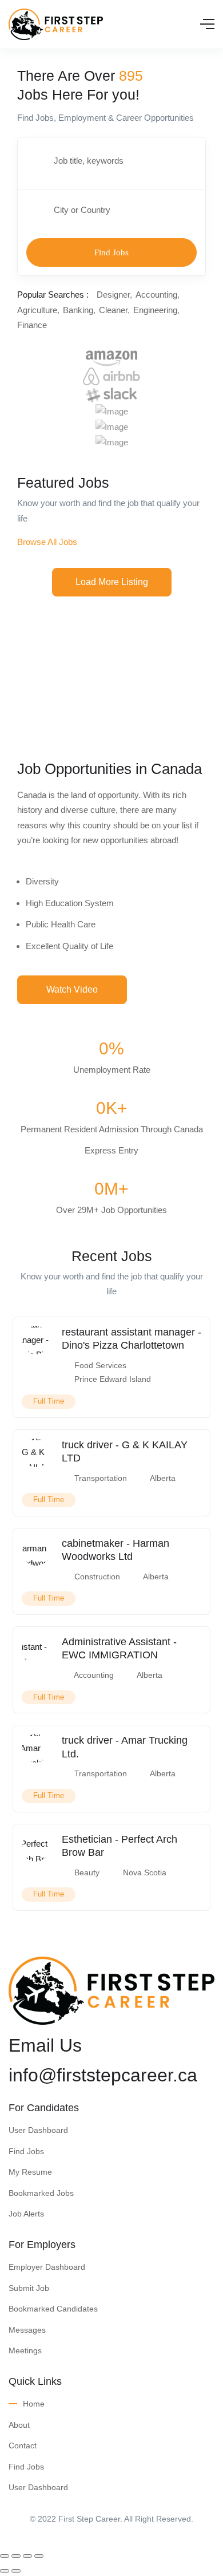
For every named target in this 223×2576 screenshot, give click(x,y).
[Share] (16, 2556)
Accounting (156, 295)
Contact (23, 2445)
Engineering (155, 310)
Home (34, 2404)
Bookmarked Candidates (53, 2309)
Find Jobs (111, 252)
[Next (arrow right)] (16, 2571)
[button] (112, 582)
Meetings (25, 2350)
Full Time (49, 1401)
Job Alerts (26, 2214)
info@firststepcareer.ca (103, 2075)
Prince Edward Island (113, 1379)
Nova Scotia (145, 1872)
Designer (113, 295)
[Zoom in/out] (39, 2556)
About (19, 2425)
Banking (78, 310)
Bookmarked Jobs (41, 2193)
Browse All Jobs (47, 542)
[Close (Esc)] (5, 2556)
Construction (97, 1577)
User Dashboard (38, 2130)
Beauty (87, 1872)
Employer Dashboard (47, 2267)
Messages (27, 2330)
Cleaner (113, 310)
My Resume (30, 2172)
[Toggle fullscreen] (27, 2556)
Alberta (163, 1478)
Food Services (100, 1365)
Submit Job (29, 2288)
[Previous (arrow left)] (5, 2571)
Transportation (101, 1478)
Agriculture (37, 310)
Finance (32, 325)
